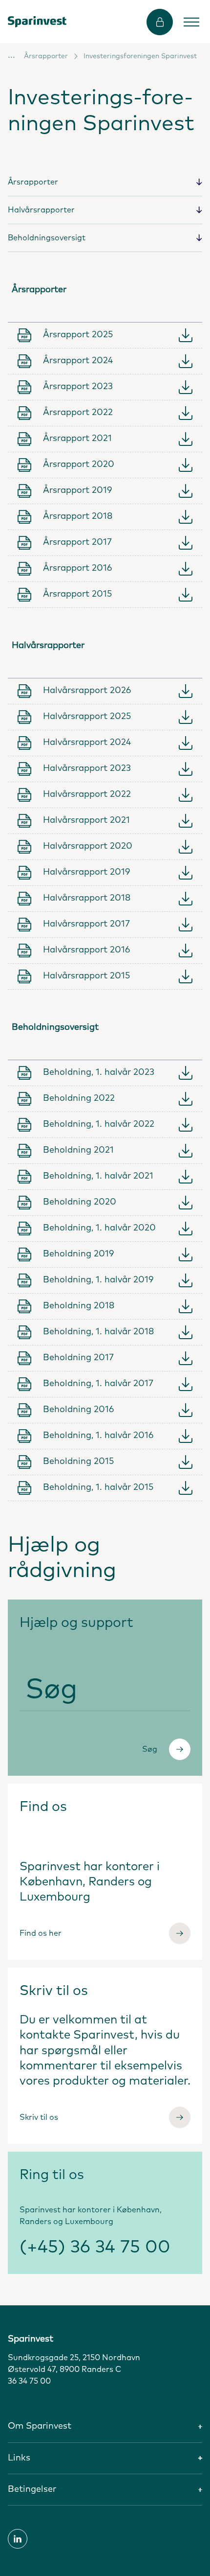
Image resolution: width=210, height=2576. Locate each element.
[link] (37, 22)
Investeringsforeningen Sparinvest (140, 56)
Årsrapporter (46, 56)
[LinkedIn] (18, 2539)
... (11, 55)
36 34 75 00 (29, 2381)
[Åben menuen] (191, 22)
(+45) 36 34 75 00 (95, 2248)
